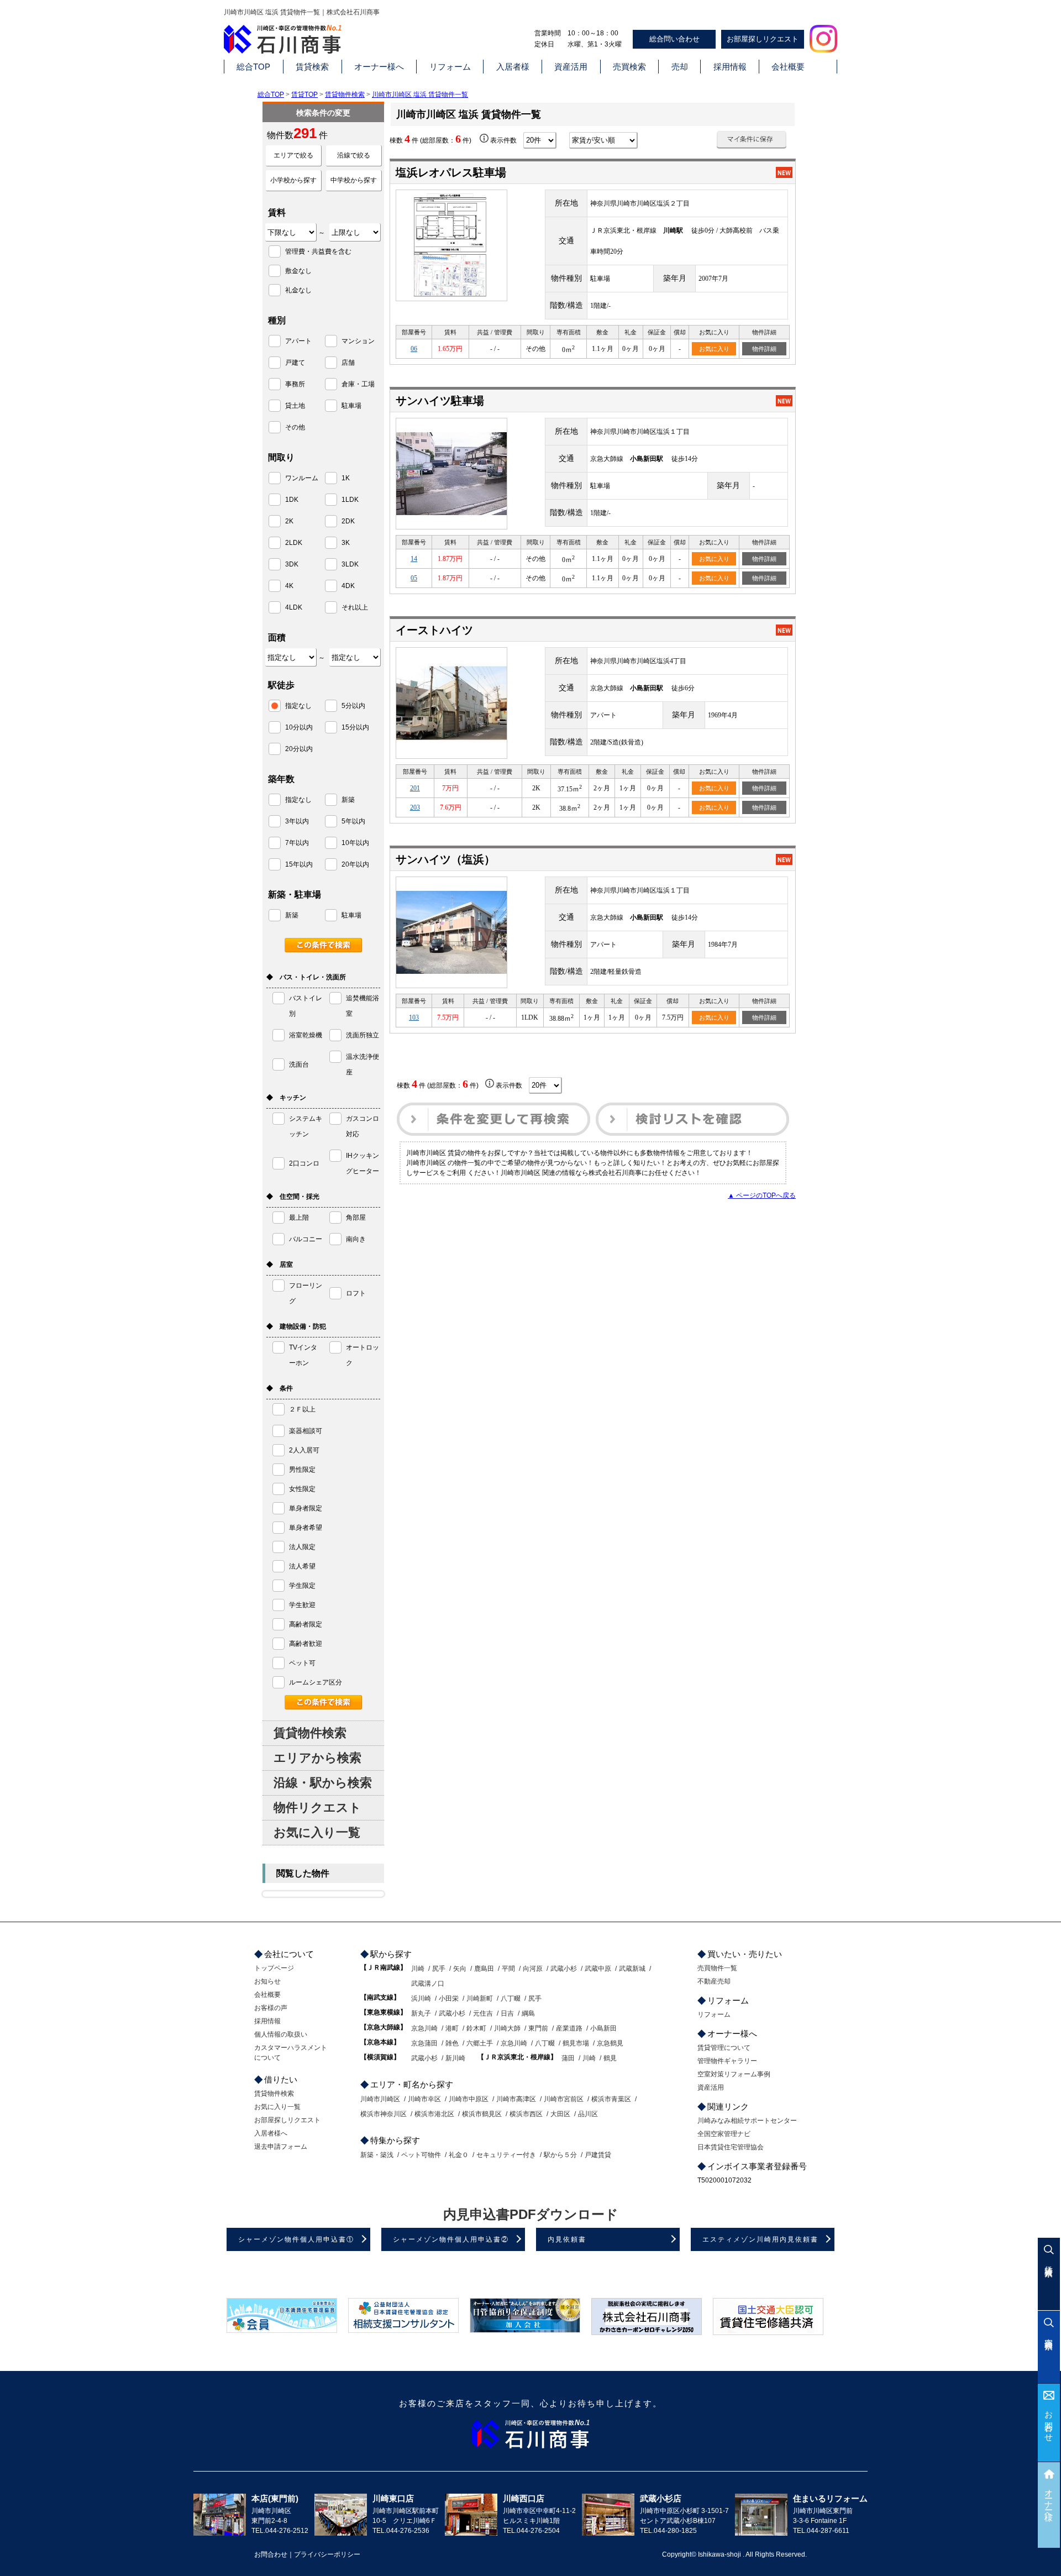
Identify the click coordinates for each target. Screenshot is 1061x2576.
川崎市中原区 (469, 2099)
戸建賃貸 (598, 2155)
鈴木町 (476, 2028)
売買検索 (629, 67)
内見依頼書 (567, 2239)
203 (415, 807)
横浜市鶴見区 (482, 2114)
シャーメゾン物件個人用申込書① (296, 2239)
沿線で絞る (354, 155)
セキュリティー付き (506, 2155)
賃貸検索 (312, 67)
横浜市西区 (526, 2114)
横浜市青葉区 (611, 2099)
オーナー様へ (379, 67)
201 (415, 788)
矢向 (460, 1969)
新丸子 (421, 2013)
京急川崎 (424, 2028)
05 (414, 578)
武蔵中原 (598, 1969)
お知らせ (267, 1981)
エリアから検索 (317, 1758)
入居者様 (513, 67)
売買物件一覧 (717, 1968)
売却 (680, 67)
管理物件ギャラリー (727, 2061)
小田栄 (449, 1998)
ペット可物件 (421, 2155)
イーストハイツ (434, 630)
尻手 (439, 1969)
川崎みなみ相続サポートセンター (747, 2121)
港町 (452, 2028)
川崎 (418, 1969)
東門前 (538, 2028)
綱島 (528, 2013)
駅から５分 (560, 2155)
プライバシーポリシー (327, 2554)
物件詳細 (764, 349)
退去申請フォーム (281, 2147)
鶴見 (610, 2058)
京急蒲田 (424, 2043)
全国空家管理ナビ (724, 2134)
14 (414, 559)
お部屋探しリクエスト (763, 39)
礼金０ (459, 2155)
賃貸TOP (304, 95)
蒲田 (568, 2058)
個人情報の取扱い (281, 2034)
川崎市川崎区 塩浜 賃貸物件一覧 (420, 95)
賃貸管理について (724, 2048)
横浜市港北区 (434, 2114)
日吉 (507, 2013)
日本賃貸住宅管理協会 (731, 2147)
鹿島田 (484, 1969)
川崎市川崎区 (380, 2099)
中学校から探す (354, 180)
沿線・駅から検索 (323, 1783)
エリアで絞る (293, 155)
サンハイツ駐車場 (440, 401)
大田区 (560, 2114)
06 (414, 349)
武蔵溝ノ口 (428, 1984)
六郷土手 (480, 2043)
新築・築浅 (377, 2155)
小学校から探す (293, 180)
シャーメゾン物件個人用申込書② (451, 2239)
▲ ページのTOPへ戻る (762, 1195)
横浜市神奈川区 (384, 2114)
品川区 (588, 2114)
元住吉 (483, 2013)
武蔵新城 (632, 1969)
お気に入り (714, 349)
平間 (508, 1969)
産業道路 (569, 2028)
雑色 (452, 2043)
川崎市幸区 (424, 2099)
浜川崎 (421, 1998)
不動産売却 (714, 1981)
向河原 (533, 1969)
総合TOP (253, 67)
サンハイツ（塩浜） (445, 859)
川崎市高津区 (516, 2099)
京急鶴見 (610, 2043)
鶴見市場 (576, 2043)
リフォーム (450, 67)
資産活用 (571, 67)
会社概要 (788, 67)
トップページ (274, 1968)
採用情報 (730, 67)
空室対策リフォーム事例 (734, 2074)
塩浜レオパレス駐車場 (451, 172)
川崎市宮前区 (564, 2099)
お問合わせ (1049, 2422)
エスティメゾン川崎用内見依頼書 (760, 2239)
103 (414, 1017)
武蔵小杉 (564, 1969)
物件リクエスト (317, 1808)
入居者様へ (271, 2133)
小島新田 (603, 2028)
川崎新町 (480, 1998)
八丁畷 (511, 1998)
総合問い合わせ (674, 39)
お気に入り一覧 (317, 1832)
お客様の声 (271, 2008)
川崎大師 (507, 2028)
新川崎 (455, 2058)
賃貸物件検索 (345, 95)
